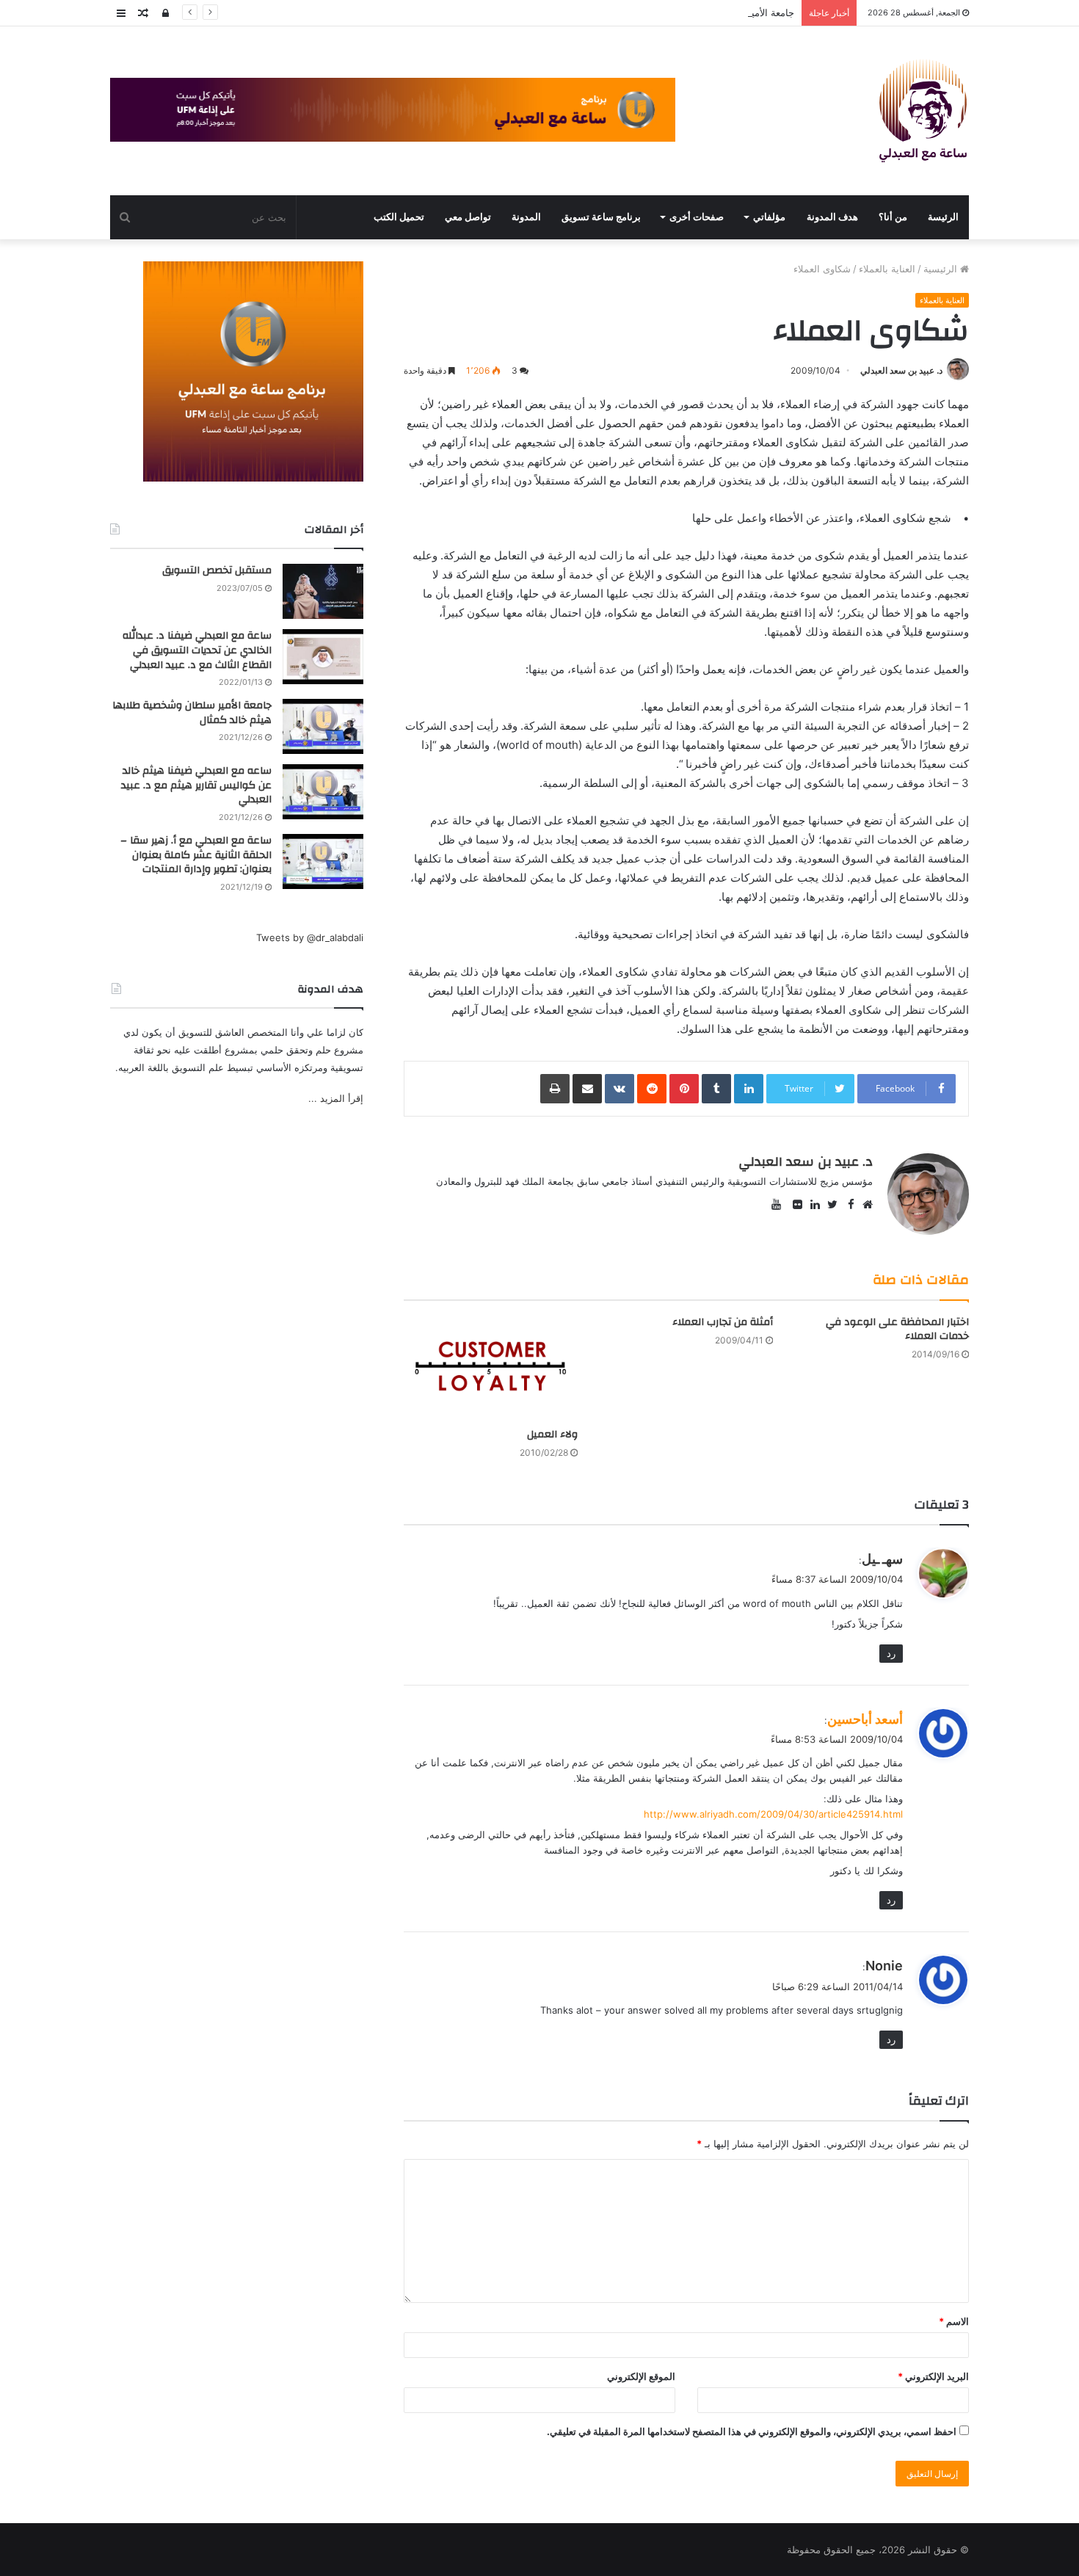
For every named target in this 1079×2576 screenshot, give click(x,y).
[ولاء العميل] (491, 1368)
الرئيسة (943, 217)
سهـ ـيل (882, 1559)
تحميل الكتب (399, 217)
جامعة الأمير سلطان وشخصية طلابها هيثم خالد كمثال (689, 12)
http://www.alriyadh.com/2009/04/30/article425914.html (773, 1814)
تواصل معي (468, 217)
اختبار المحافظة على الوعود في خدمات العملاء (897, 1329)
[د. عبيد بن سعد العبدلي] (923, 111)
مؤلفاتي (769, 217)
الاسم (954, 2321)
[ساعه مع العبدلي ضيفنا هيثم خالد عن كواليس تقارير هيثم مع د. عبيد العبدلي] (323, 792)
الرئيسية (942, 269)
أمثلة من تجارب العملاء (723, 1322)
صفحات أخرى (697, 217)
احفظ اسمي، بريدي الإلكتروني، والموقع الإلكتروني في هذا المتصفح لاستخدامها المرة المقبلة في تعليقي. (752, 2431)
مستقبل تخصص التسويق (217, 570)
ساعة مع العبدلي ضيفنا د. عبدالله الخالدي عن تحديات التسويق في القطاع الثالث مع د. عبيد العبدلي (197, 650)
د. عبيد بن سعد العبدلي (901, 370)
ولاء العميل (552, 1434)
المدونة (526, 217)
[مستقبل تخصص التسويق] (323, 591)
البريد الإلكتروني (933, 2376)
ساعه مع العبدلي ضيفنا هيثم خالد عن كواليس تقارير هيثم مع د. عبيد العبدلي (196, 785)
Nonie (884, 1966)
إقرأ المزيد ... (336, 1098)
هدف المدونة (832, 217)
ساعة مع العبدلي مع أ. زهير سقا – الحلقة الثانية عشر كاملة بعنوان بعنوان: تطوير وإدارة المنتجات (196, 855)
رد (891, 1653)
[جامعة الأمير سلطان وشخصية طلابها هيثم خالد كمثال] (323, 726)
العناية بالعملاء (887, 269)
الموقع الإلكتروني (641, 2376)
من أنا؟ (893, 217)
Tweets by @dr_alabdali (310, 937)
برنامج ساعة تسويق (601, 217)
